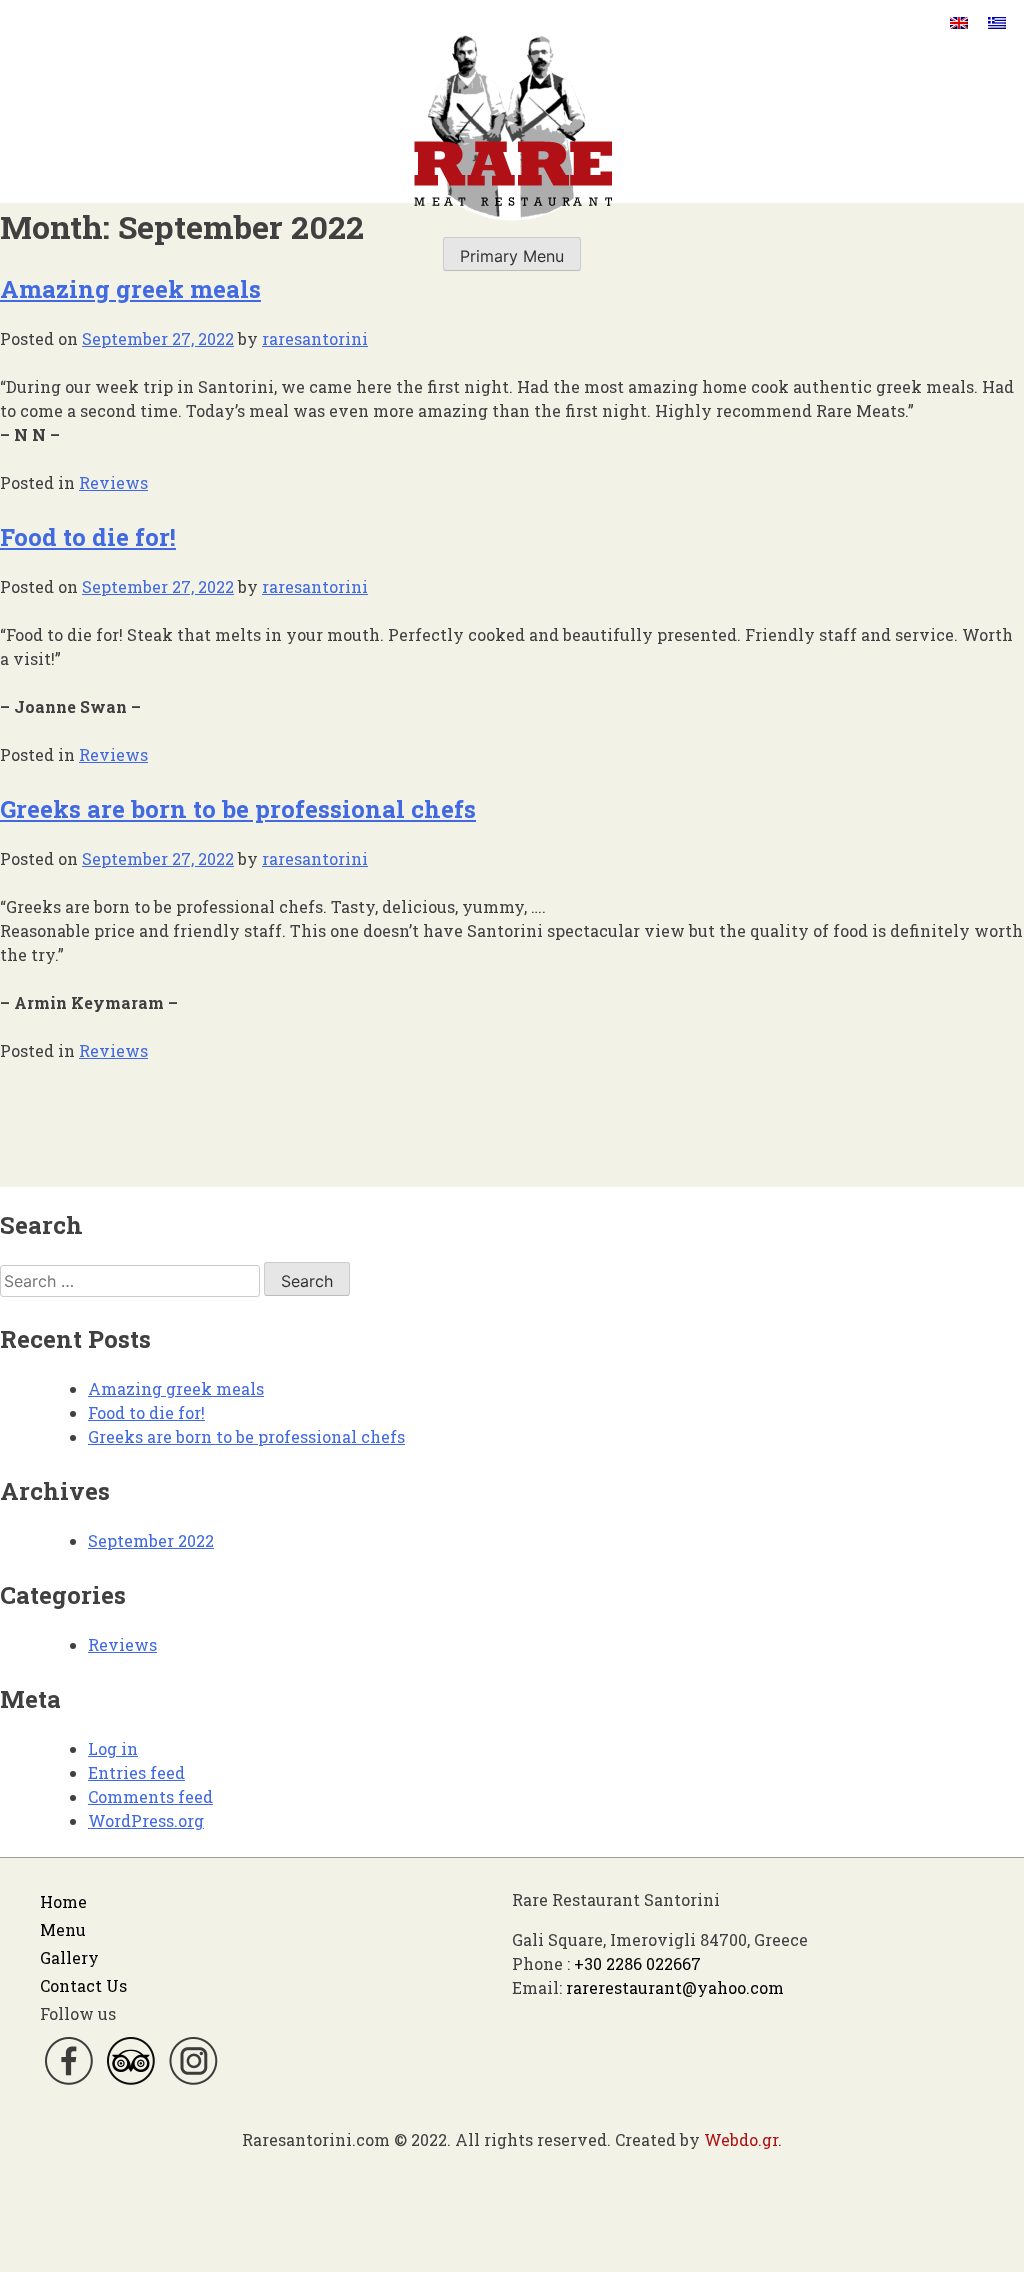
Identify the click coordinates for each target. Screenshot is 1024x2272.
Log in (113, 1748)
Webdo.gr (741, 2139)
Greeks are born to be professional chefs (238, 809)
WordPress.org (146, 1820)
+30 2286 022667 (637, 1963)
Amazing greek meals (130, 289)
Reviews (113, 482)
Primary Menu (512, 256)
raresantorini (315, 338)
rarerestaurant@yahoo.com (675, 1987)
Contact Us (83, 1985)
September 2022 (151, 1540)
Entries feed (136, 1772)
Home (63, 1901)
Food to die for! (88, 537)
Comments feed (150, 1796)
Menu (63, 1929)
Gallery (69, 1957)
